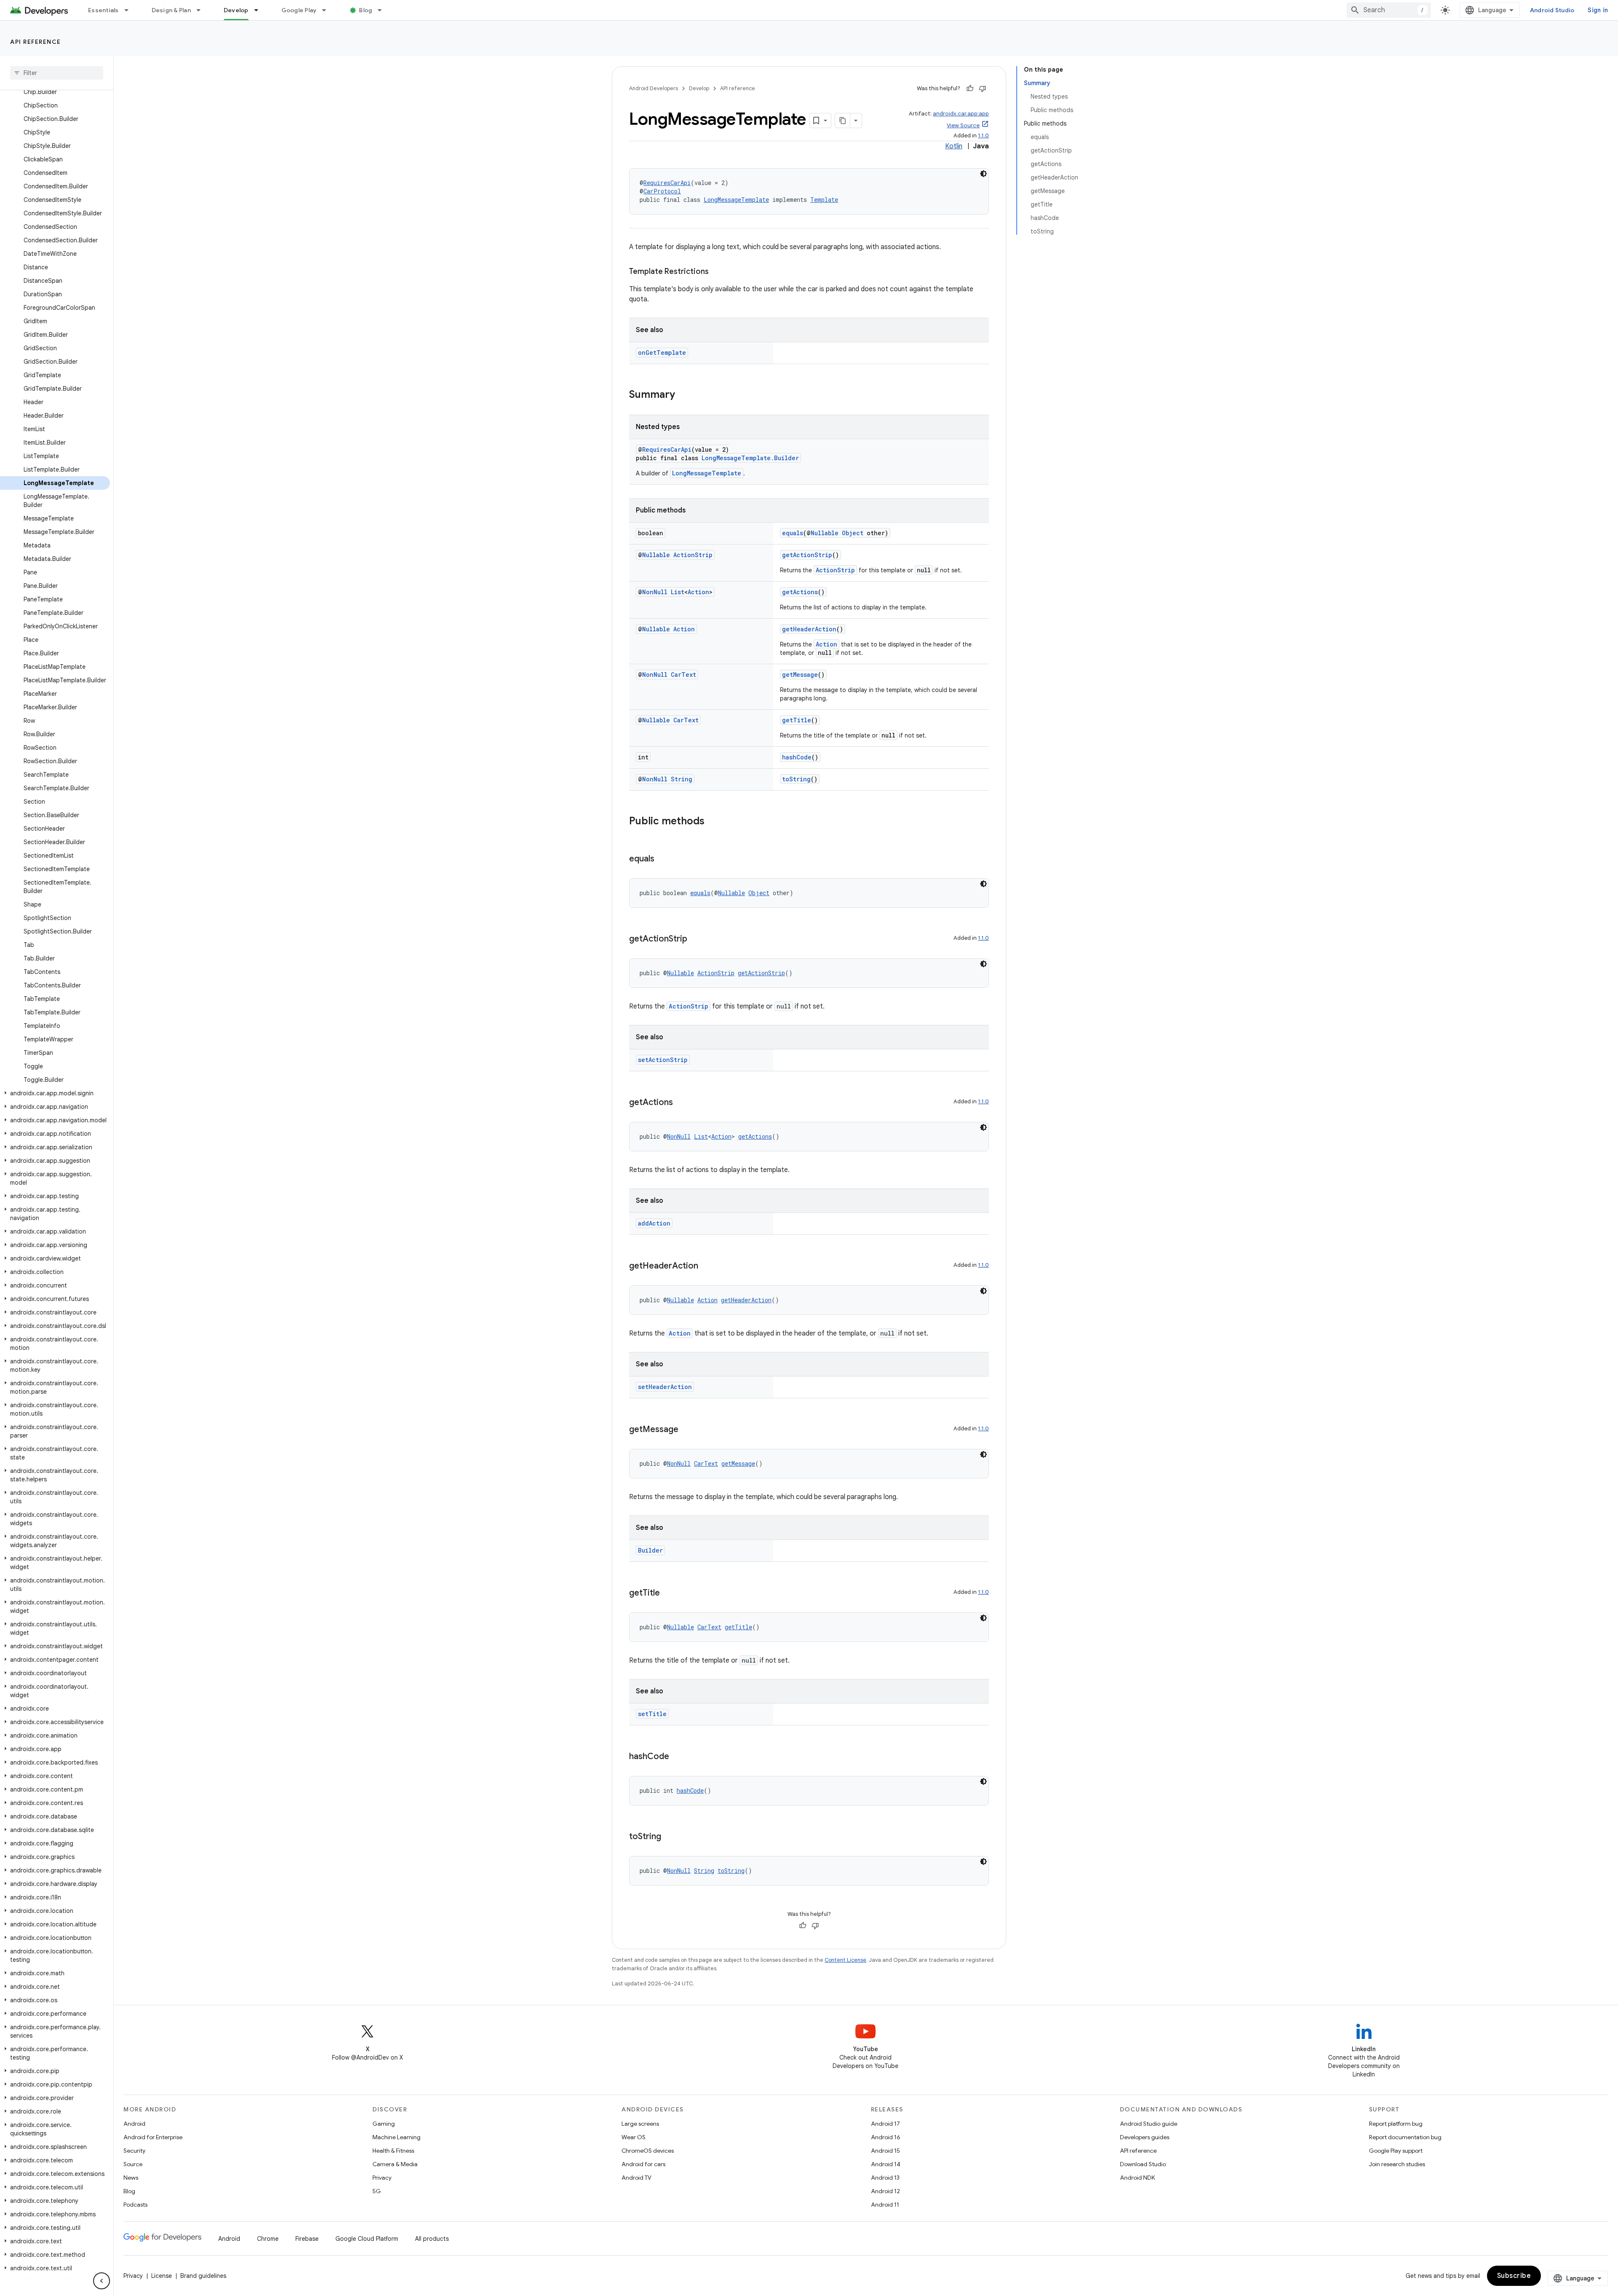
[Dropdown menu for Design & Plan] (202, 10)
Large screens (640, 2124)
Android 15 (885, 2151)
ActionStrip (693, 555)
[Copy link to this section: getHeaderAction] (707, 1266)
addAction (654, 1223)
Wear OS (634, 2137)
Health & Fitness (393, 2151)
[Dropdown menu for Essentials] (130, 10)
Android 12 (885, 2191)
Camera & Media (395, 2164)
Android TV (636, 2178)
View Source (963, 125)
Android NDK (1137, 2178)
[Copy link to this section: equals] (663, 859)
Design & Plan (171, 10)
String (682, 779)
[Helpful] (970, 89)
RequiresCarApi (667, 183)
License (162, 2276)
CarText (683, 675)
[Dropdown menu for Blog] (383, 10)
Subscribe (1514, 2276)
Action (698, 592)
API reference (36, 42)
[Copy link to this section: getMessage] (687, 1430)
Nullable (825, 533)
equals (793, 533)
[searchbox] (57, 73)
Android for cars (643, 2164)
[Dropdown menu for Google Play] (328, 10)
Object (853, 533)
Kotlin (954, 146)
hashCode (797, 757)
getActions (800, 592)
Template (824, 200)
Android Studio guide (1149, 2124)
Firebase (307, 2239)
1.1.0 (983, 135)
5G (377, 2191)
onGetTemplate (662, 353)
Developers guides (1145, 2137)
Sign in (1598, 10)
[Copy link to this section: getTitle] (668, 1593)
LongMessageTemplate (736, 200)
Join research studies (1397, 2164)
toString (796, 779)
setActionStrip (663, 1060)
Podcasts (135, 2205)
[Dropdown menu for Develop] (260, 10)
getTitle (797, 720)
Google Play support (1396, 2151)
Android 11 (885, 2205)
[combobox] (1389, 10)
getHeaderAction (809, 629)
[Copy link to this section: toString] (670, 1837)
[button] (55, 1093)
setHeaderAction (665, 1387)
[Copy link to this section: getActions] (681, 1103)
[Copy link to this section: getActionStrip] (696, 939)
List (678, 592)
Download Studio (1143, 2164)
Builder (650, 1550)
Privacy (382, 2178)
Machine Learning (396, 2137)
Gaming (384, 2124)
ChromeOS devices (648, 2151)
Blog (366, 10)
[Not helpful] (983, 89)
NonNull (655, 592)
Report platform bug (1396, 2124)
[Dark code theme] (983, 174)
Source (133, 2164)
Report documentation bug (1405, 2137)
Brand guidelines (203, 2276)
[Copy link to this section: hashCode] (678, 1757)
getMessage (800, 675)
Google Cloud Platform (367, 2239)
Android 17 (885, 2124)
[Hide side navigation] (102, 2281)
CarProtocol (662, 191)
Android (134, 2124)
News (131, 2178)
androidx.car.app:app (961, 114)
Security (134, 2151)
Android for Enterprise (153, 2137)
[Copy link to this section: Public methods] (713, 822)
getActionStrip (807, 555)
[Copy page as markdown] (843, 121)
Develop (236, 10)
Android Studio (1552, 10)
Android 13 (885, 2178)
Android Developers (654, 88)
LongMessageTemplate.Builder (750, 458)
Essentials (103, 10)
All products (432, 2239)
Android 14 (886, 2164)
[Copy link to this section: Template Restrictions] (717, 272)
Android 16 (886, 2137)
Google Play (299, 10)
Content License (845, 1960)
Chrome (268, 2239)
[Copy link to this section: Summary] (683, 395)
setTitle (652, 1714)
